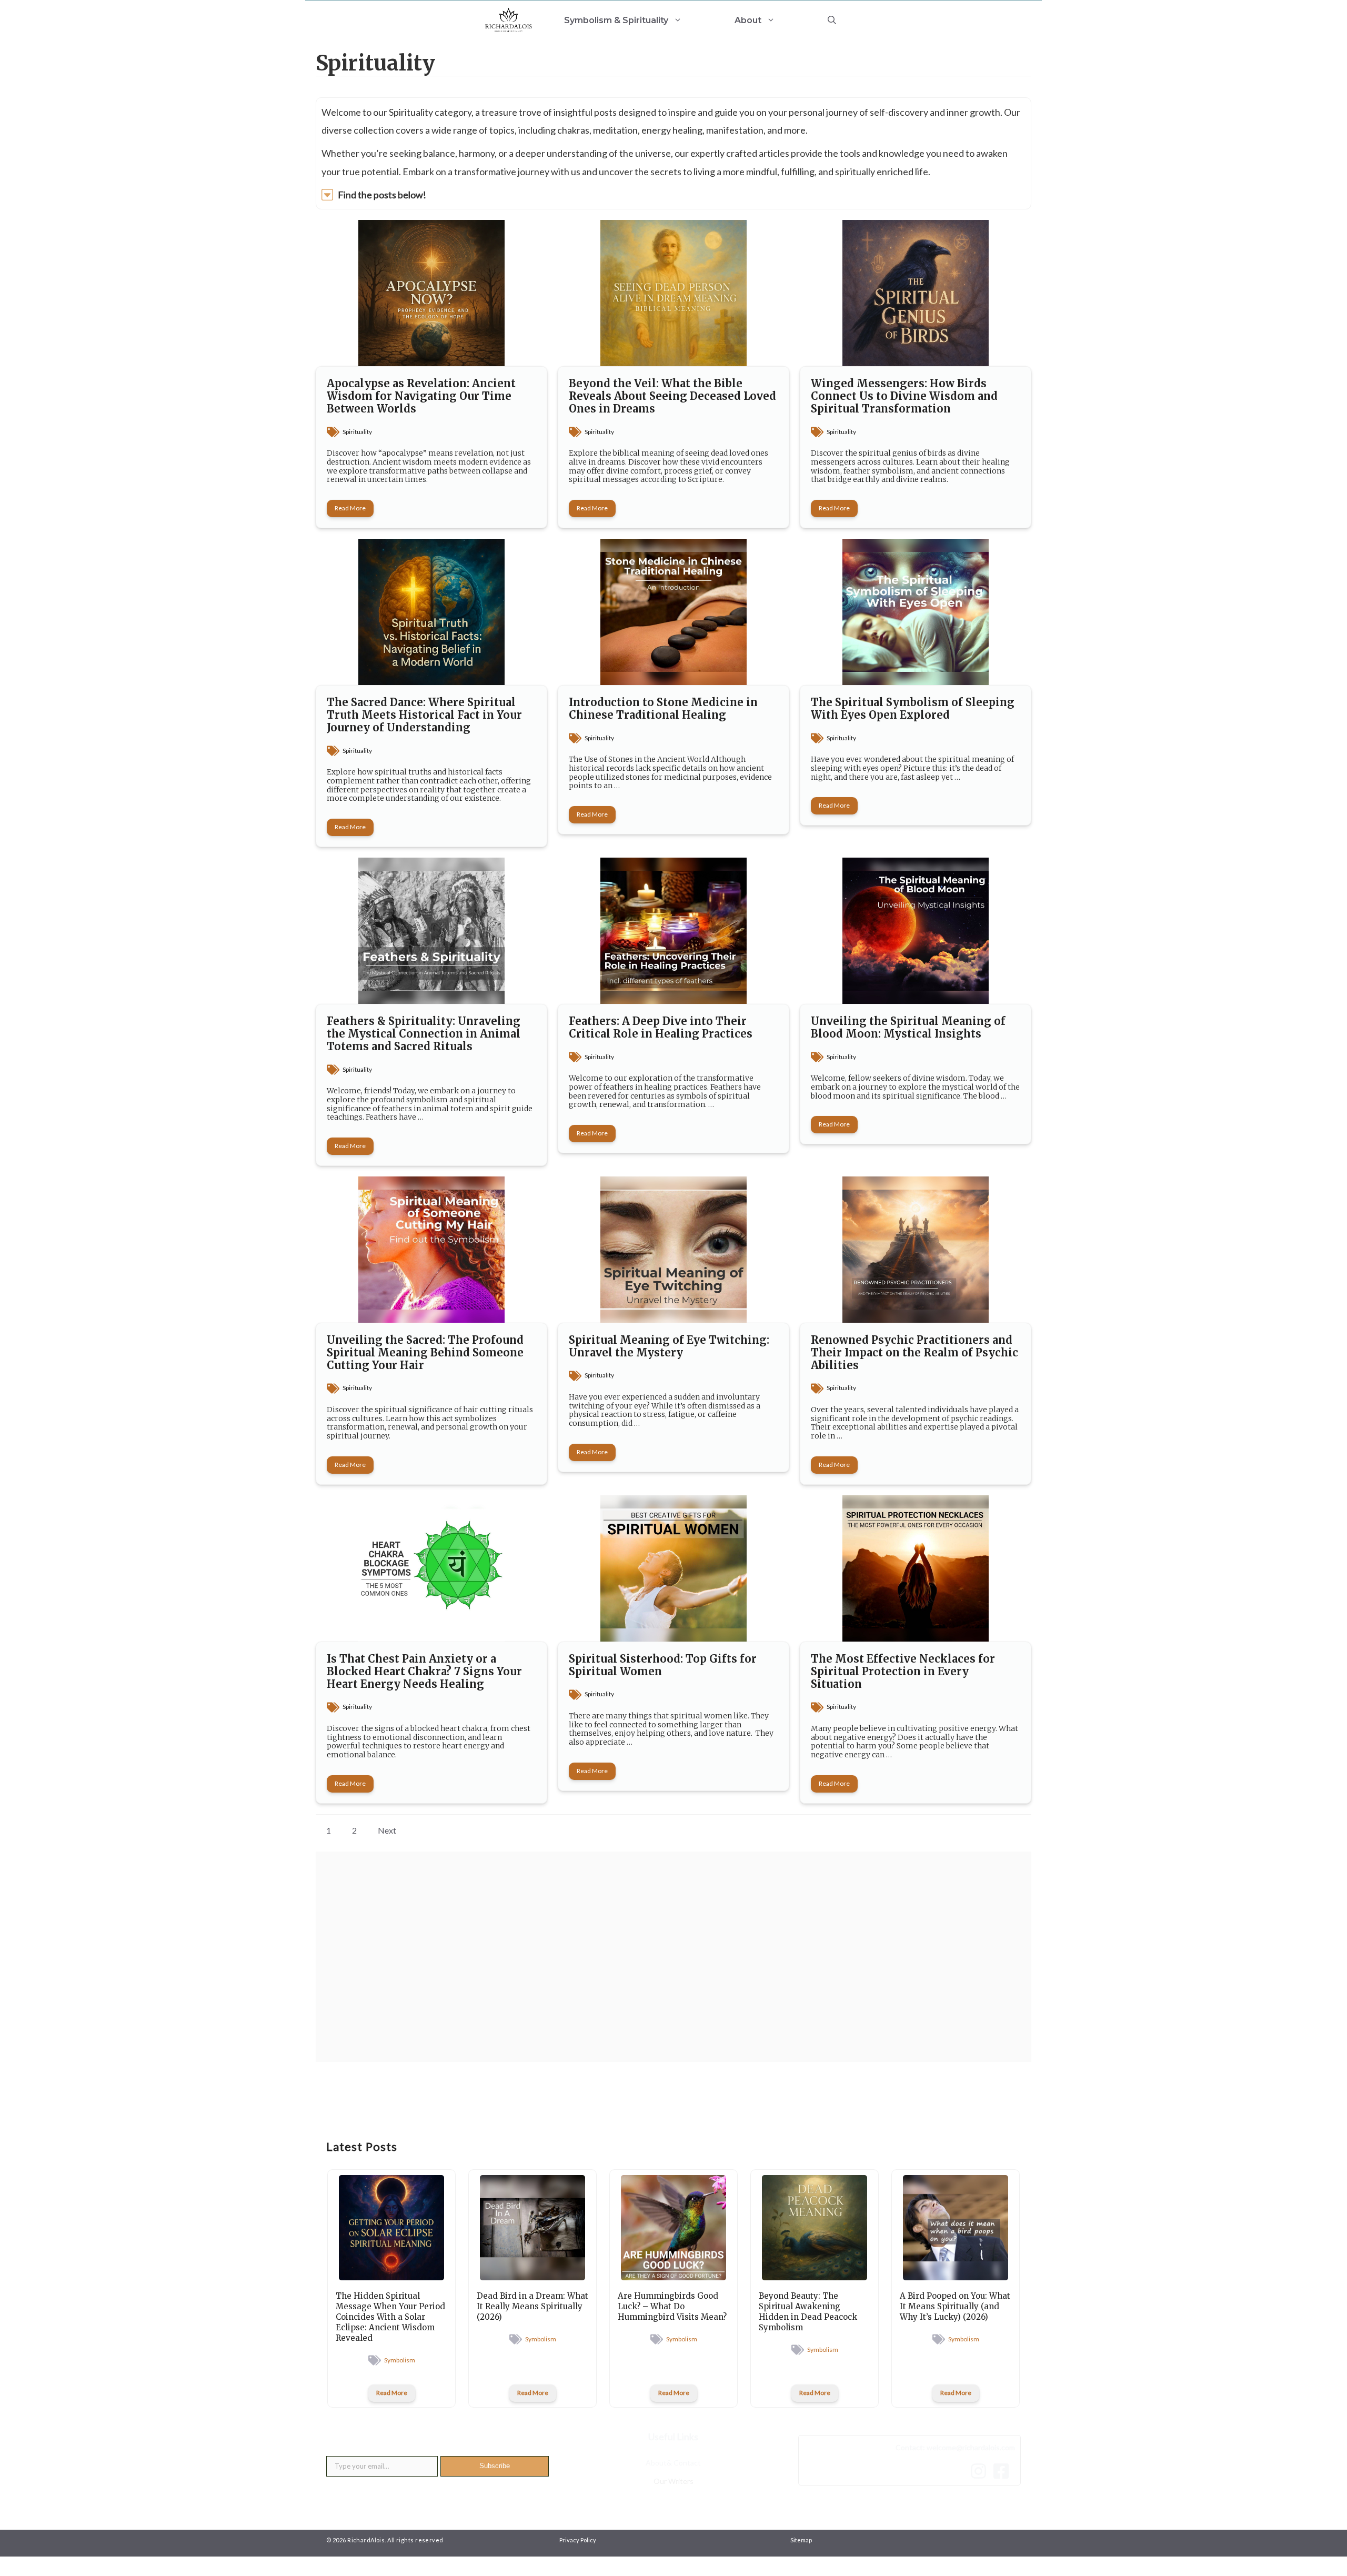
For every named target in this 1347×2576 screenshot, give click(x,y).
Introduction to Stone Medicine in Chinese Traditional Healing (663, 708)
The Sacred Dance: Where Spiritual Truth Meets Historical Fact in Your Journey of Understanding (424, 715)
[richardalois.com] (509, 20)
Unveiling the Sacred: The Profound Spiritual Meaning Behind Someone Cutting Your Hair (425, 1352)
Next (387, 1830)
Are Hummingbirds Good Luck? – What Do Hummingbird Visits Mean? (672, 2306)
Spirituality (357, 432)
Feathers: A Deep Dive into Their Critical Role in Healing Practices (661, 1027)
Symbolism (400, 2360)
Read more (350, 508)
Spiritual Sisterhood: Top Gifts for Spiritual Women (663, 1665)
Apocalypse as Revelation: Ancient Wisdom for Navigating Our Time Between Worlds (421, 396)
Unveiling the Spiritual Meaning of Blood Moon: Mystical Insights (908, 1027)
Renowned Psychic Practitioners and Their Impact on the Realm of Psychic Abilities (914, 1352)
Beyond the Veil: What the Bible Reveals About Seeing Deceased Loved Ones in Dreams (672, 396)
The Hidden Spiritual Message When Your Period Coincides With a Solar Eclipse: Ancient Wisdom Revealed (390, 2317)
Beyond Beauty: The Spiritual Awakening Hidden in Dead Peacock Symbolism (808, 2312)
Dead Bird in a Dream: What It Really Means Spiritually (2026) (532, 2306)
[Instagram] (981, 2471)
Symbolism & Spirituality (616, 20)
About (748, 20)
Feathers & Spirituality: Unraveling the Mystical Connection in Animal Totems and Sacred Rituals (424, 1034)
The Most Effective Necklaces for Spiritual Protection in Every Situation (903, 1671)
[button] (832, 20)
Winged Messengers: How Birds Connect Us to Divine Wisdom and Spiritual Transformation (904, 396)
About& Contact (673, 2463)
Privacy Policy (578, 2540)
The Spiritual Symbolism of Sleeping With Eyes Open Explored (913, 708)
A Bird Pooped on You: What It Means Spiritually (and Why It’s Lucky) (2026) (955, 2306)
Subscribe (495, 2466)
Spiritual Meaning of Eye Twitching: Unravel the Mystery (669, 1346)
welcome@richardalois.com (971, 2447)
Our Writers (673, 2481)
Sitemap (801, 2540)
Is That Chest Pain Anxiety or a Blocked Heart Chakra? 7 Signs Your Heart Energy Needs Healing (424, 1671)
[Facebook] (1004, 2471)
